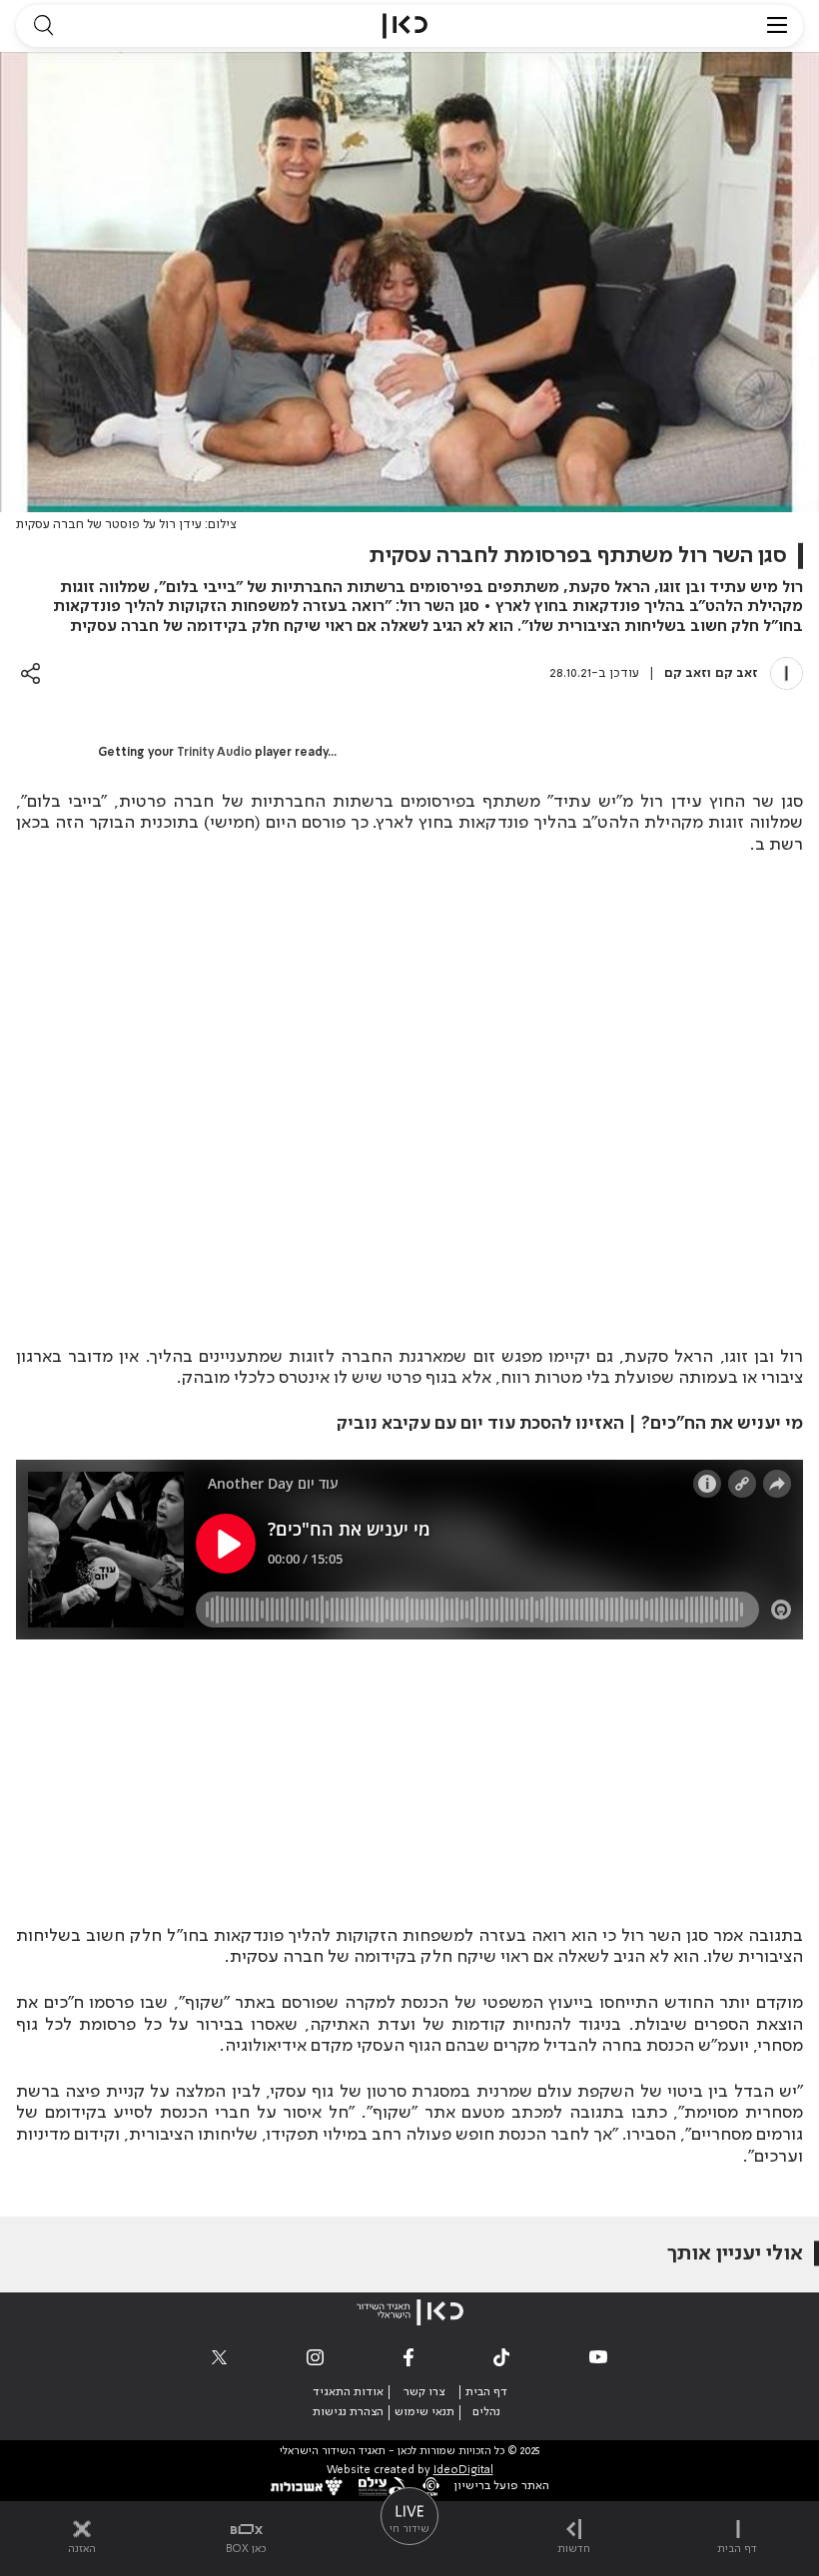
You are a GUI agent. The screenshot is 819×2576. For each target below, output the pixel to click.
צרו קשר (424, 2392)
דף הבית (486, 2392)
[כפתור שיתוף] (30, 673)
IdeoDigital (463, 2471)
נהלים (486, 2412)
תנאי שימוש (424, 2412)
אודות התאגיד (348, 2392)
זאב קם (737, 673)
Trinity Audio (214, 753)
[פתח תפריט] (777, 26)
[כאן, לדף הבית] (405, 26)
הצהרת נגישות (348, 2412)
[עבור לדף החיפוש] (43, 26)
